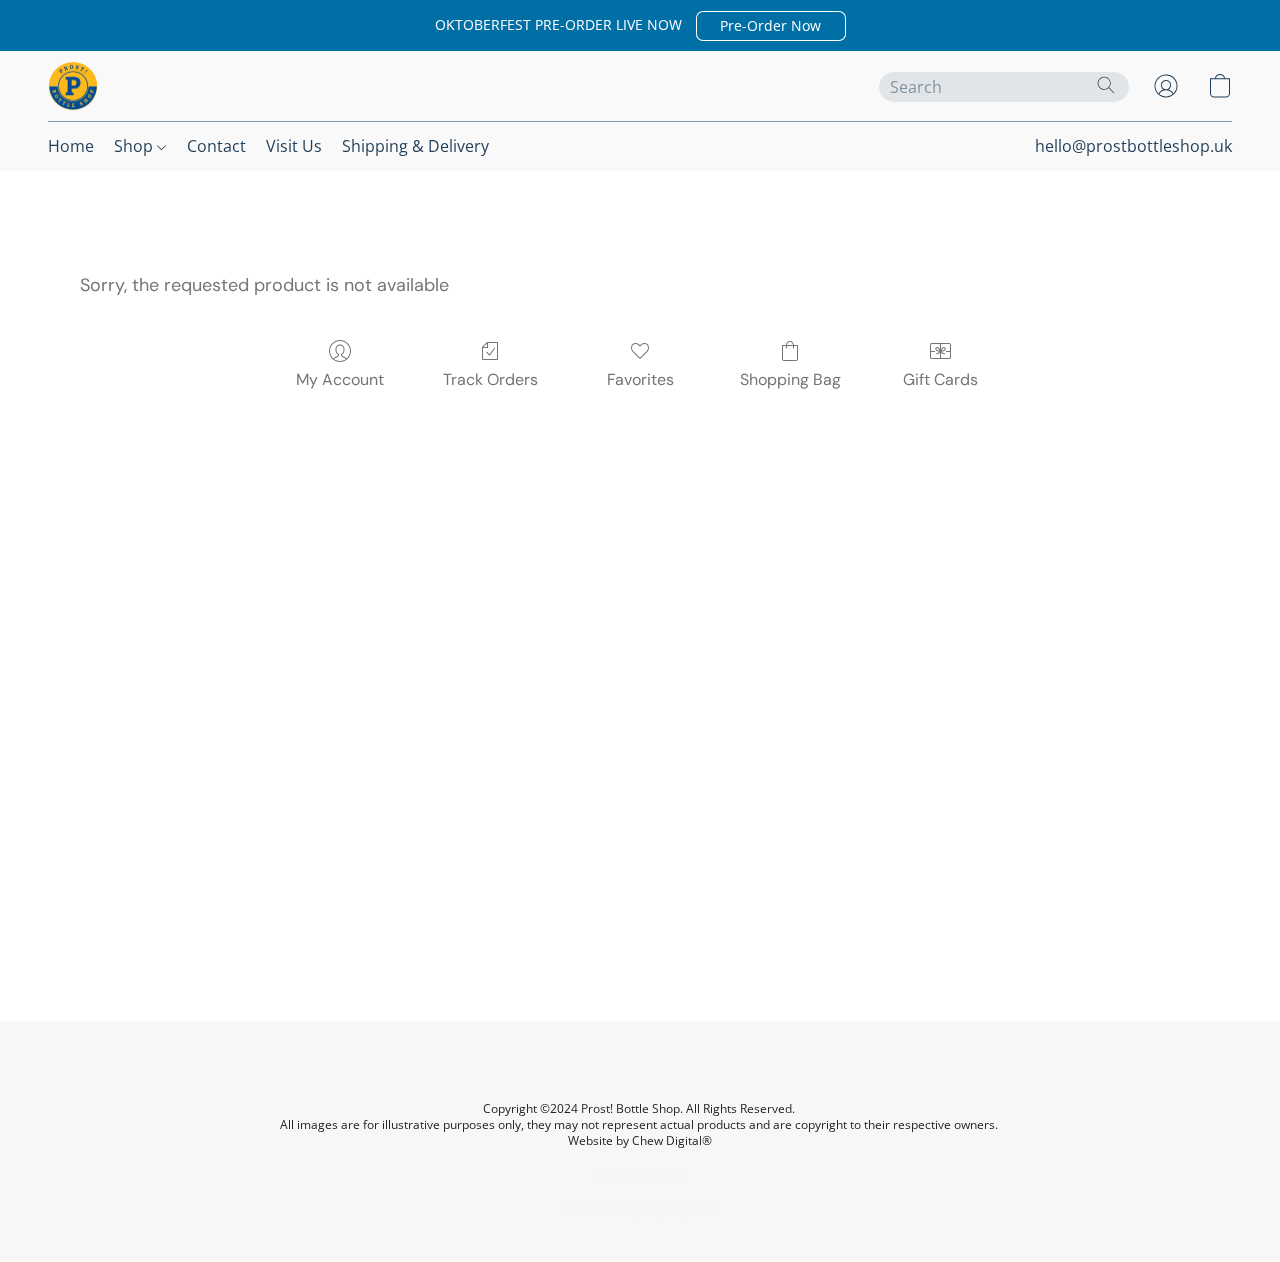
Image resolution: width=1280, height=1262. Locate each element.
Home (71, 146)
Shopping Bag (790, 379)
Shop (135, 146)
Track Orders (490, 379)
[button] (771, 26)
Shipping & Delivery (415, 146)
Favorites (640, 379)
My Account (340, 379)
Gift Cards (940, 379)
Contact (216, 146)
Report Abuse (640, 1173)
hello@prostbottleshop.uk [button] (1133, 146)
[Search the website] (1106, 85)
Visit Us (294, 146)
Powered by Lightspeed (640, 1208)
